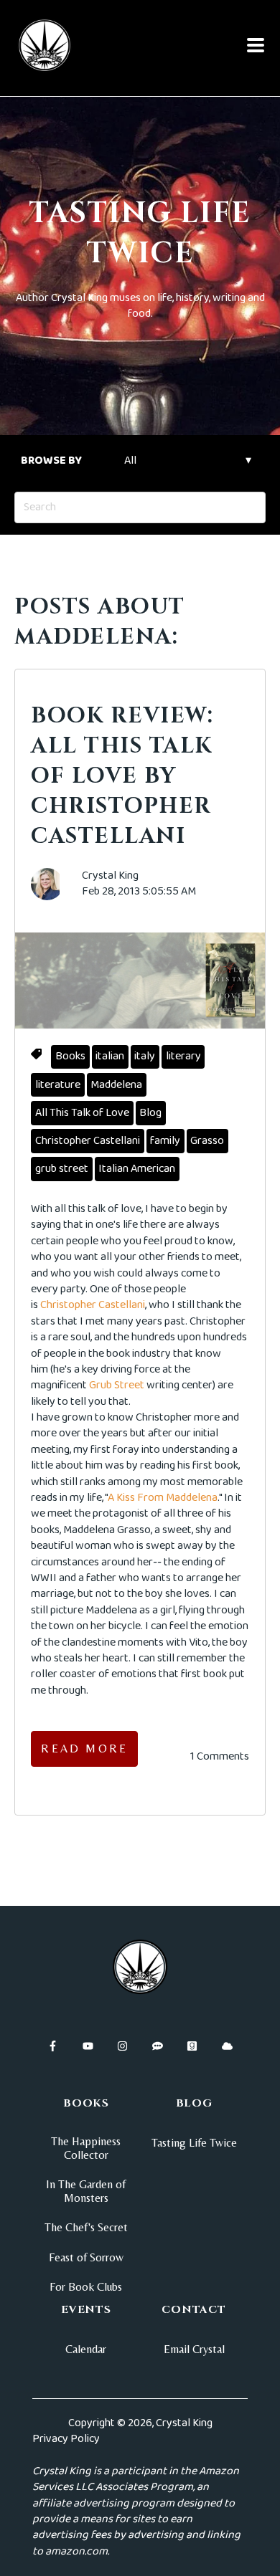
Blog (150, 1113)
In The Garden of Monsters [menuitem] (86, 2191)
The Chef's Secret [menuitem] (86, 2227)
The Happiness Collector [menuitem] (86, 2148)
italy (145, 1056)
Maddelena (116, 1085)
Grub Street (117, 1385)
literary (183, 1056)
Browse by (51, 461)
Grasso (207, 1141)
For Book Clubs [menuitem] (86, 2287)
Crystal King (110, 876)
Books (70, 1056)
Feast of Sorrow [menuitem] (86, 2257)
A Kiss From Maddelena (163, 1498)
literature (58, 1085)
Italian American (137, 1169)
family (165, 1141)
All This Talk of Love (82, 1113)
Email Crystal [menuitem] (194, 2349)
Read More (84, 1749)
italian (110, 1056)
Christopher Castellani (88, 1141)
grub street (62, 1169)
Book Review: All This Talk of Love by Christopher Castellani (122, 776)
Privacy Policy (66, 2439)
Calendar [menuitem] (86, 2349)
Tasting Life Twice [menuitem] (194, 2143)
